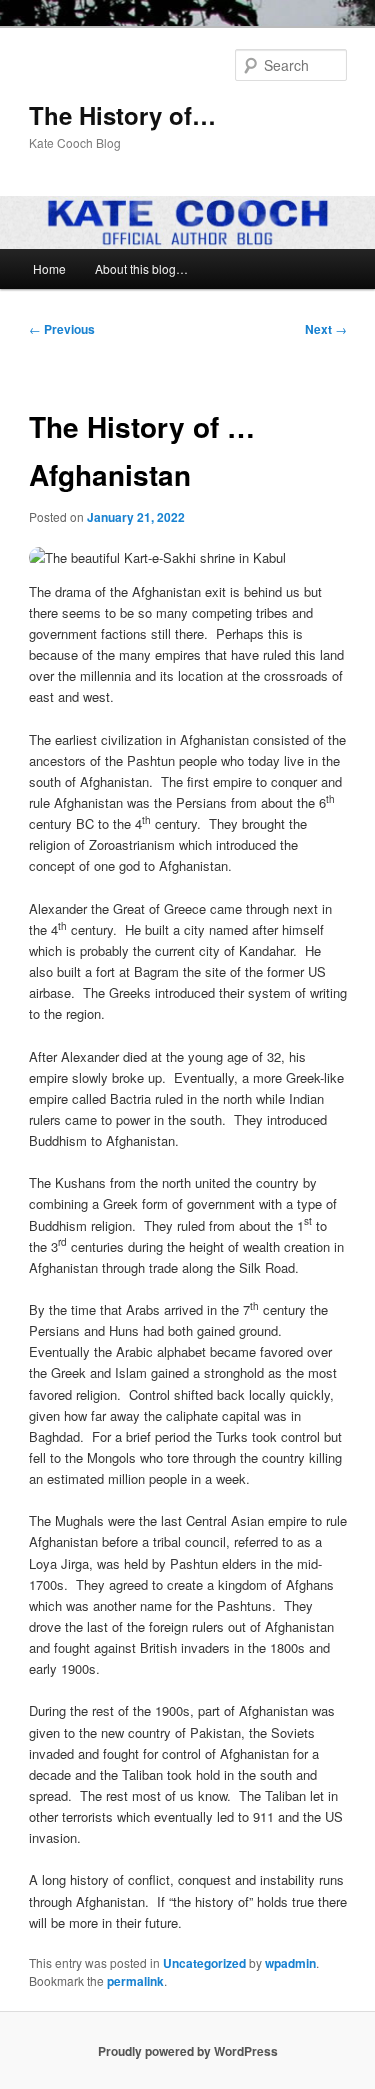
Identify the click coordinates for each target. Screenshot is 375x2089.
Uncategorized (204, 1963)
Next (326, 329)
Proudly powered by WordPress (188, 2051)
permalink (135, 1981)
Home (49, 268)
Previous (62, 329)
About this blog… (141, 268)
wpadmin (290, 1963)
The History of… (122, 115)
